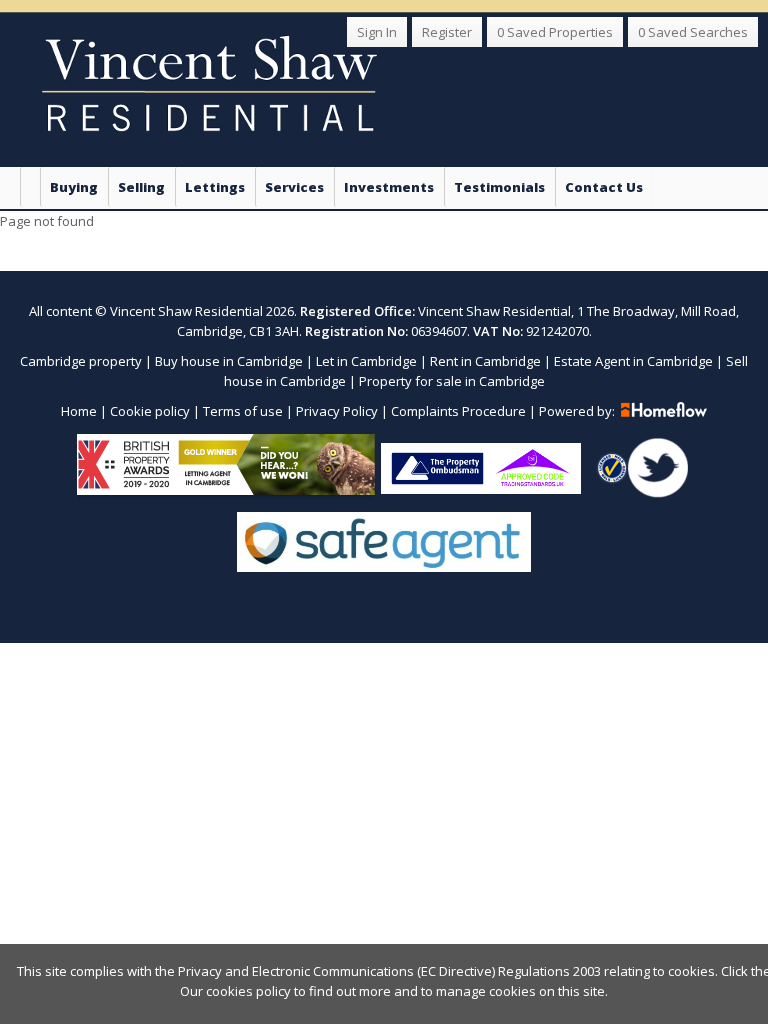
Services (294, 187)
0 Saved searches (693, 32)
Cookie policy (150, 411)
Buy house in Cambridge (229, 361)
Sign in (377, 32)
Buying (74, 187)
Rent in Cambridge (485, 361)
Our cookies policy (237, 991)
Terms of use (243, 411)
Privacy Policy (337, 411)
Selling (141, 187)
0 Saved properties (555, 32)
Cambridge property (81, 361)
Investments (389, 187)
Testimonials (499, 187)
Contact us (604, 187)
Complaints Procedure (458, 411)
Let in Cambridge (366, 361)
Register (447, 32)
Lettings (215, 187)
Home (79, 411)
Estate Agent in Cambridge (633, 361)
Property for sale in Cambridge (452, 381)
